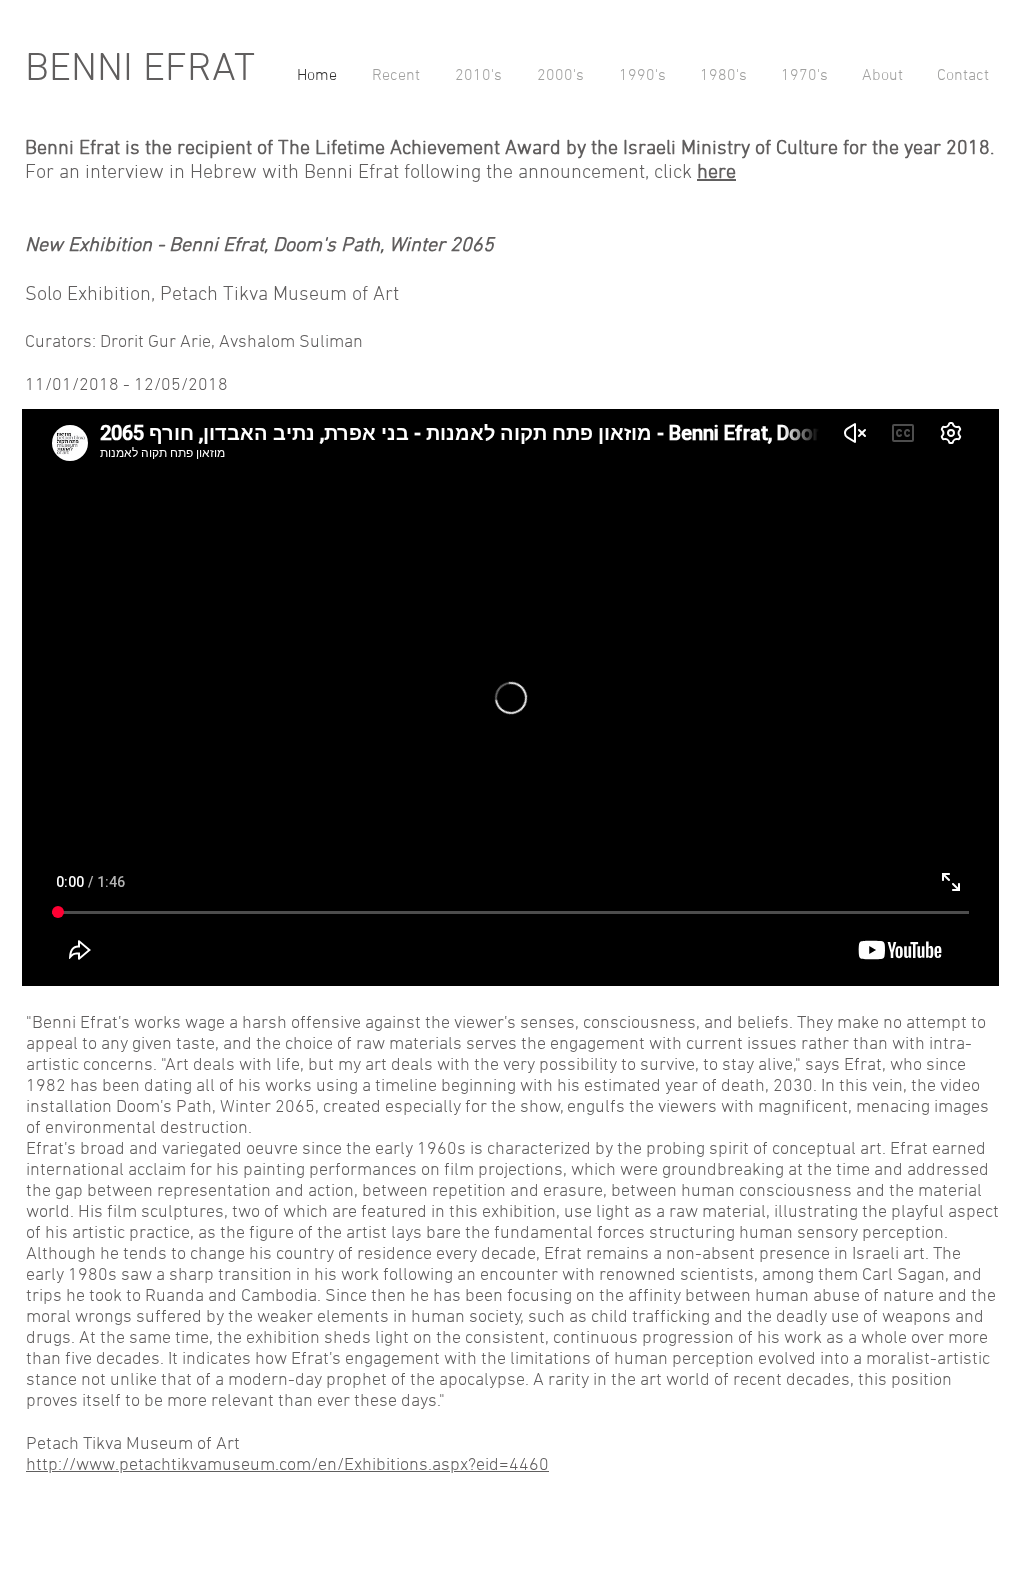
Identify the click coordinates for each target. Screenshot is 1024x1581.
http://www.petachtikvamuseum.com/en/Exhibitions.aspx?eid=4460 (287, 1465)
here (716, 173)
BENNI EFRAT (140, 70)
